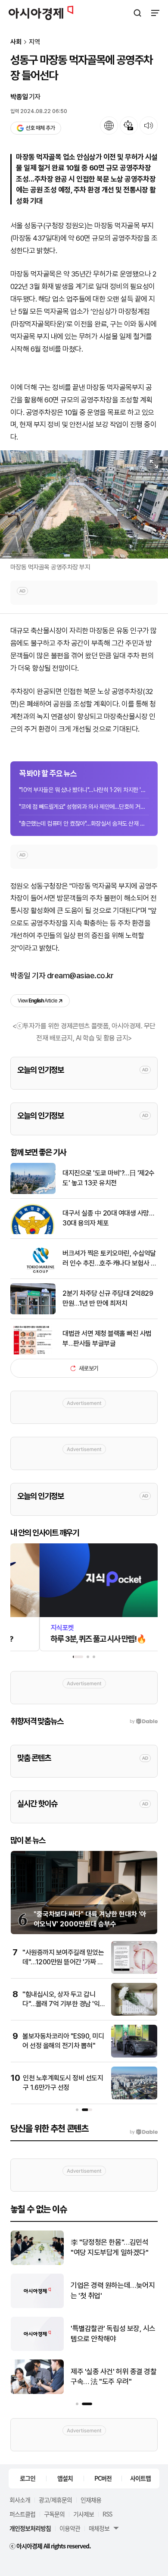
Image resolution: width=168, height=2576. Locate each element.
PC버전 (103, 2478)
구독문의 (54, 2514)
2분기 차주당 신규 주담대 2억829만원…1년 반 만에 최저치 (108, 1298)
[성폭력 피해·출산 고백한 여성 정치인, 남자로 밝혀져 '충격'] (37, 2392)
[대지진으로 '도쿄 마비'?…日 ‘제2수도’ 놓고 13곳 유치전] (37, 2306)
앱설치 (65, 2478)
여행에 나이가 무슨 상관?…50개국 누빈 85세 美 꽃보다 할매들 (114, 2248)
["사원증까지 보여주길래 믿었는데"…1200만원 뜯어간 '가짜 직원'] (134, 1972)
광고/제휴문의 (55, 2500)
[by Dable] (144, 2132)
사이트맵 (140, 2478)
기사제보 (84, 2514)
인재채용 (91, 2500)
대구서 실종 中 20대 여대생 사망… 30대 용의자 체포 (108, 1218)
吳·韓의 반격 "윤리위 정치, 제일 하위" (112, 2334)
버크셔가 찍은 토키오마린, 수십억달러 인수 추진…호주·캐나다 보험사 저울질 (109, 1259)
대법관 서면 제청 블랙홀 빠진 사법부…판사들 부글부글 (107, 1338)
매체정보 (99, 2528)
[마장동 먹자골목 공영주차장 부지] (84, 504)
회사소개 (20, 2500)
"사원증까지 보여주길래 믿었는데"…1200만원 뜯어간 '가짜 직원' (63, 1962)
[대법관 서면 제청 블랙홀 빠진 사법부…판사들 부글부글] (33, 1352)
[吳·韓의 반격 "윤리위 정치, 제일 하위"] (37, 2349)
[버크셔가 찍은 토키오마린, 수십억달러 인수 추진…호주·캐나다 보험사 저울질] (33, 1272)
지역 (34, 42)
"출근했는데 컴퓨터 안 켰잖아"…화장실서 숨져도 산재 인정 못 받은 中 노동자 (84, 823)
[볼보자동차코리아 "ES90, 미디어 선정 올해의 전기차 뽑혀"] (134, 2056)
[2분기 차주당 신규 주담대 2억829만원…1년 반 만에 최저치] (33, 1312)
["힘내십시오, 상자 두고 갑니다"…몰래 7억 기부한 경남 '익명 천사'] (134, 2014)
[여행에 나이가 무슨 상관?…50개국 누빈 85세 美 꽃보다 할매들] (37, 2263)
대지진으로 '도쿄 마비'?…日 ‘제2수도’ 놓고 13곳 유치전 (110, 2290)
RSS (107, 2514)
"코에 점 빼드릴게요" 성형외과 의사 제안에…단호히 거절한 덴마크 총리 (84, 807)
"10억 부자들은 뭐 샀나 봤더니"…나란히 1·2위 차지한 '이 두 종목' (84, 790)
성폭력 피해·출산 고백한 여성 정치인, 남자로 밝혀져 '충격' (111, 2377)
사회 (16, 42)
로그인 (28, 2478)
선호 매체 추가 (40, 128)
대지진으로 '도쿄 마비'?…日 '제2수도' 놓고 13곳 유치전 (109, 1178)
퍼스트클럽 (22, 2514)
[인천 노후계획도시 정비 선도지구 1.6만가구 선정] (134, 2097)
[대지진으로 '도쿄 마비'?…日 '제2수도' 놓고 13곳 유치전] (33, 1192)
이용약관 (70, 2528)
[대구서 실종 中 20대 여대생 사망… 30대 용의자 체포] (33, 1232)
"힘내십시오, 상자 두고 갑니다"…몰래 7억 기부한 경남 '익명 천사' (61, 2004)
